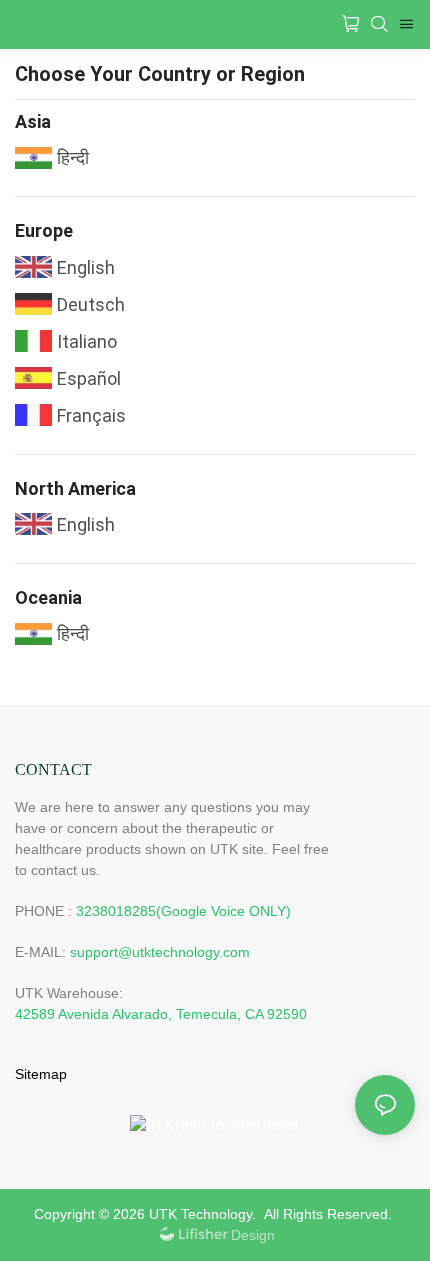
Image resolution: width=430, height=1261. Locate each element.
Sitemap (41, 1074)
